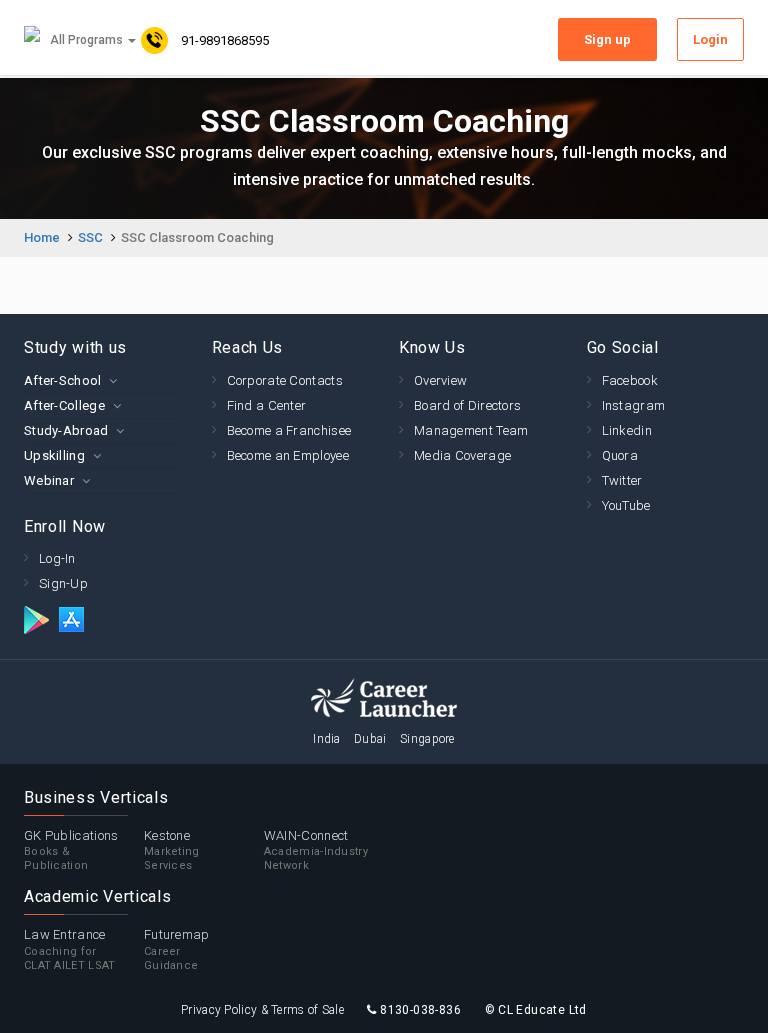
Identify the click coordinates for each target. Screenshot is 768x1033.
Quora (620, 455)
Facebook (630, 380)
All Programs (88, 40)
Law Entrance (70, 949)
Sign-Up (63, 583)
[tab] (103, 380)
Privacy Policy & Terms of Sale (262, 1010)
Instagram (634, 405)
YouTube (626, 505)
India (327, 739)
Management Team (471, 430)
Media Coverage (462, 455)
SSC (90, 237)
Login (710, 39)
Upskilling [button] (54, 455)
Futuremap (177, 949)
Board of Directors (467, 405)
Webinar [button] (49, 480)
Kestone (172, 850)
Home (42, 237)
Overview (440, 380)
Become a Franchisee (289, 430)
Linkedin (627, 430)
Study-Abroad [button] (66, 430)
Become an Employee (288, 455)
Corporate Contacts (285, 380)
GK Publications (71, 850)
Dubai (370, 739)
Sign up (607, 39)
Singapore (427, 739)
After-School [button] (63, 380)
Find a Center (267, 405)
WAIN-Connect (316, 850)
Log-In (57, 558)
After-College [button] (64, 405)
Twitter (622, 480)
